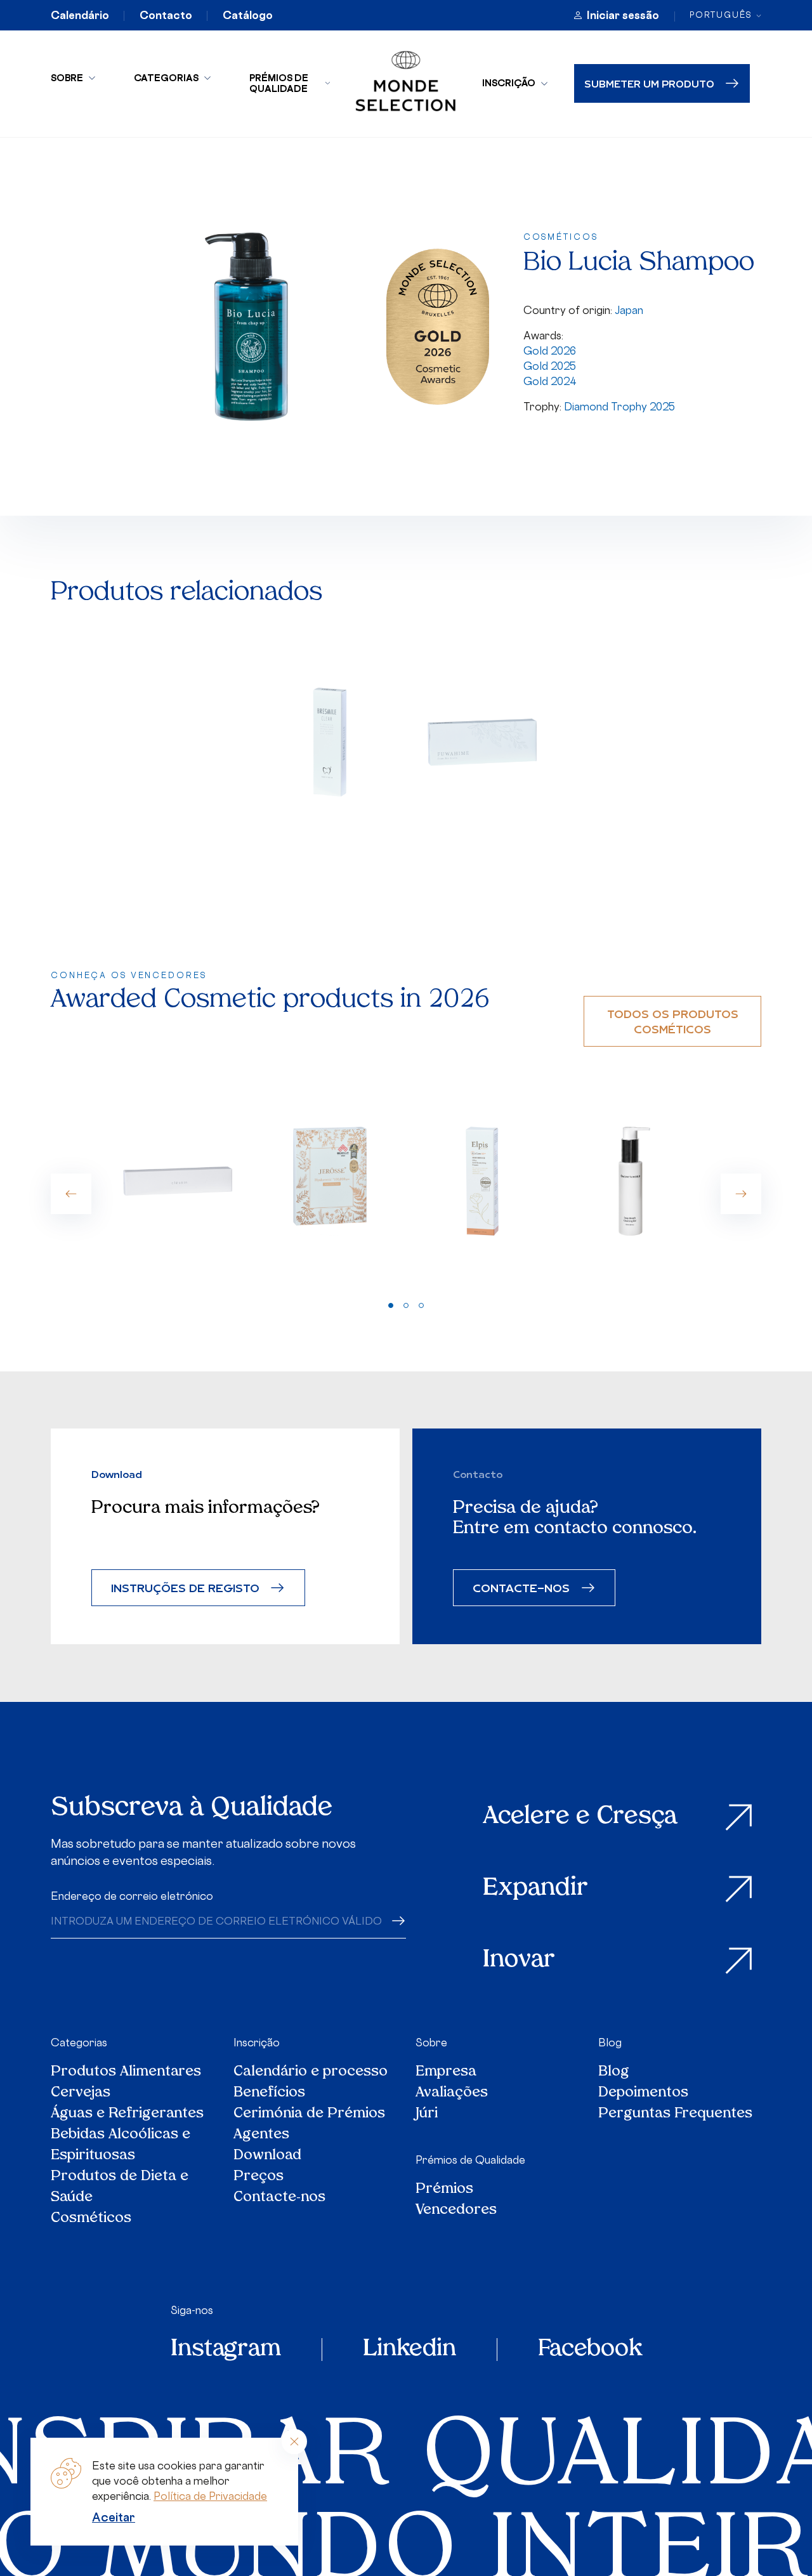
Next (741, 1194)
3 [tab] (421, 1305)
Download (267, 2156)
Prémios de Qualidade (279, 83)
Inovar (519, 1960)
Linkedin (409, 2350)
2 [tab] (406, 1305)
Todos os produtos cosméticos (673, 1021)
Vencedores (456, 2210)
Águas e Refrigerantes (127, 2114)
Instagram (226, 2350)
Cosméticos (91, 2219)
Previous (71, 1194)
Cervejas (81, 2093)
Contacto (166, 15)
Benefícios (269, 2093)
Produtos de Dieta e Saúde (120, 2187)
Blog (610, 2043)
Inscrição (509, 83)
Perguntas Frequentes (675, 2114)
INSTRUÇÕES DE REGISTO (185, 1587)
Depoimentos (643, 2093)
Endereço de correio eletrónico (132, 1896)
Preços (259, 2177)
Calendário (80, 15)
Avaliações (452, 2093)
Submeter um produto (649, 83)
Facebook (590, 2350)
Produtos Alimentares (126, 2072)
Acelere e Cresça (580, 1817)
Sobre (67, 78)
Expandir (535, 1889)
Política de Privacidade (210, 2496)
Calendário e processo (311, 2072)
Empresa (446, 2072)
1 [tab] (391, 1305)
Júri (427, 2114)
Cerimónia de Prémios (309, 2114)
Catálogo (248, 15)
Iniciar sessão (623, 15)
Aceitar (114, 2517)
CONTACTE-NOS (521, 1587)
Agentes (261, 2135)
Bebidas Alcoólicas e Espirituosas (121, 2145)
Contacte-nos (279, 2198)
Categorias (166, 78)
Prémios (444, 2189)
